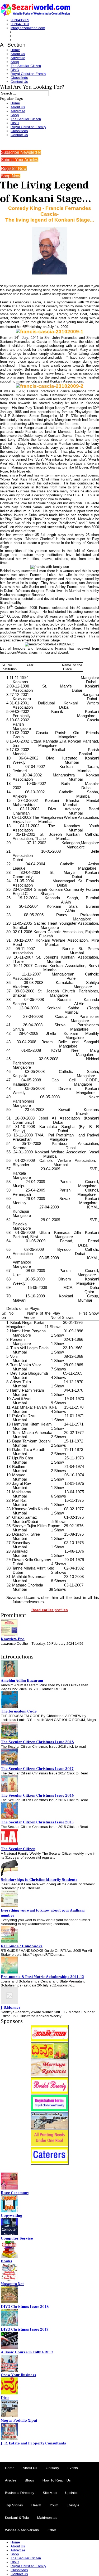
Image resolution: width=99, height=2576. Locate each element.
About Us (18, 54)
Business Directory (20, 2493)
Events (73, 2468)
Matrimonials (47, 2518)
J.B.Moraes (11, 2008)
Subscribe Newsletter (21, 152)
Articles (11, 2480)
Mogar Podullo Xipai (19, 2421)
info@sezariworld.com (28, 28)
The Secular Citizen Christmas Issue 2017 (37, 1769)
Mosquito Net (12, 2284)
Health (36, 2505)
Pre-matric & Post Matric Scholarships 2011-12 (42, 1977)
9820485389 (20, 20)
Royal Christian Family (28, 74)
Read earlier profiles (50, 1610)
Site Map (50, 2493)
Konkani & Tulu (17, 2518)
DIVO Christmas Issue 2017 (25, 2330)
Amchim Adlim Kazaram (22, 1681)
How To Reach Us (57, 2480)
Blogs (29, 2480)
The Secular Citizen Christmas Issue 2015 (37, 1822)
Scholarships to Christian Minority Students (39, 1880)
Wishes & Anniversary (22, 2530)
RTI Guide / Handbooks (22, 1946)
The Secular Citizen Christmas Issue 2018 (37, 1742)
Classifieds (19, 78)
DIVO (15, 70)
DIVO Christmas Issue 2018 (25, 2307)
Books (6, 2261)
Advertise (18, 58)
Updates (72, 2493)
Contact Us (19, 82)
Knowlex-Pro (13, 1639)
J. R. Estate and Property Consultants (33, 2443)
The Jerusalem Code (19, 1711)
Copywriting (12, 2216)
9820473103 (20, 24)
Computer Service (17, 2238)
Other (52, 2530)
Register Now (14, 168)
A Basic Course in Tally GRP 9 (27, 2352)
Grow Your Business (18, 2375)
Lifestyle (73, 2505)
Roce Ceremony (15, 2193)
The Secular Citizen (26, 66)
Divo (5, 2398)
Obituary (52, 2468)
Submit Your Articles (20, 160)
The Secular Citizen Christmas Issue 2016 (37, 1796)
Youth (54, 2505)
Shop (15, 62)
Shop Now (11, 176)
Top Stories (14, 2505)
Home (15, 50)
